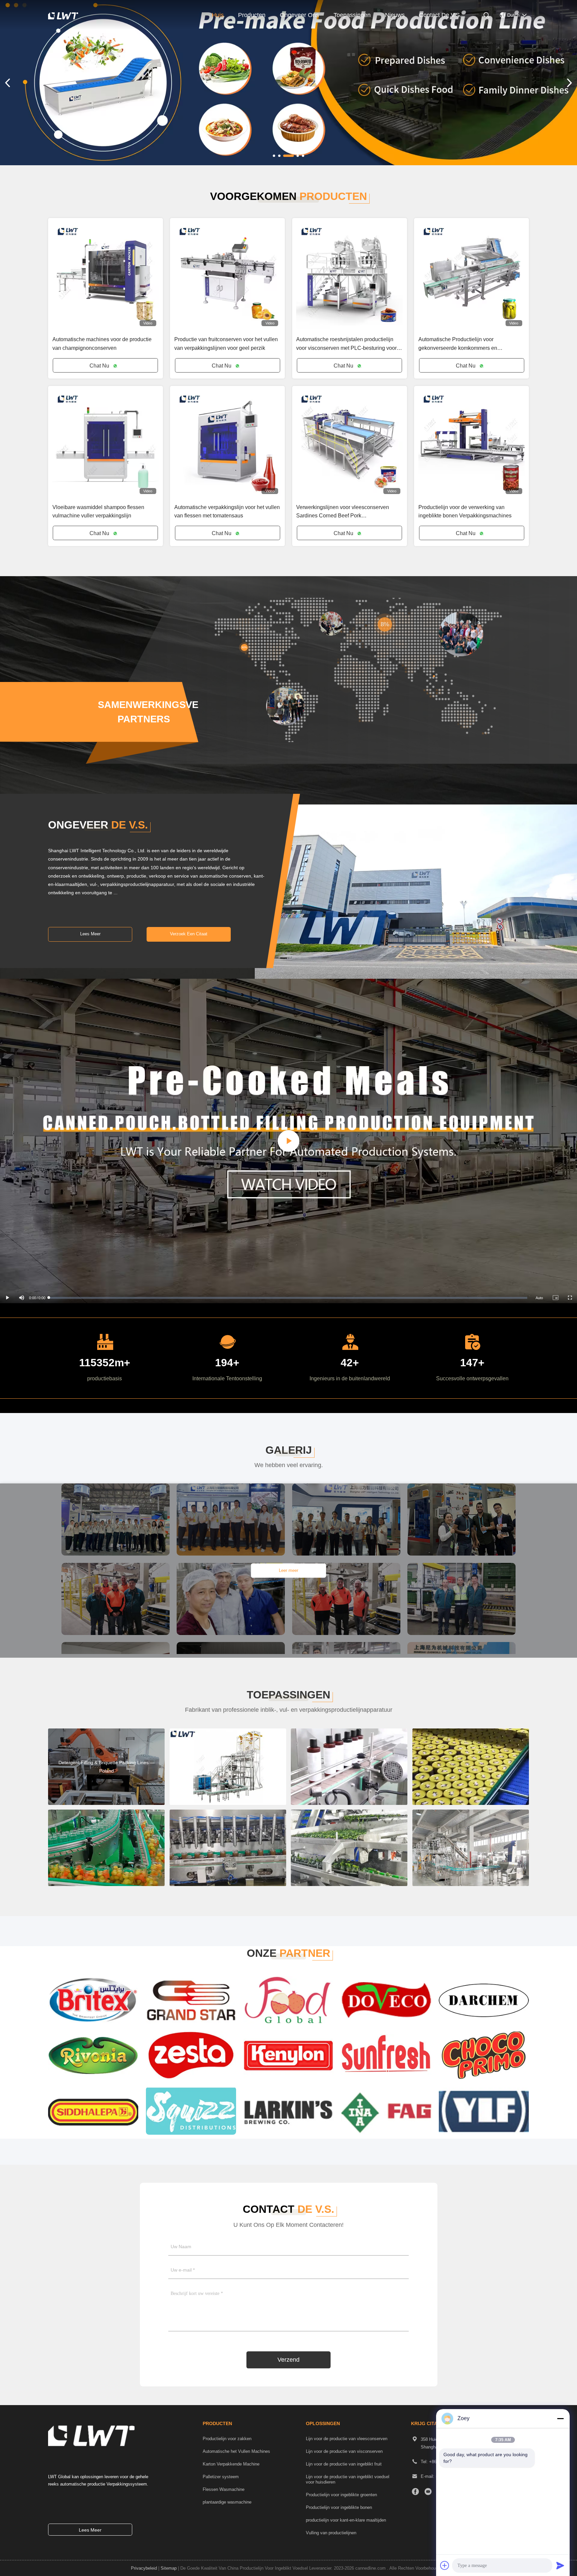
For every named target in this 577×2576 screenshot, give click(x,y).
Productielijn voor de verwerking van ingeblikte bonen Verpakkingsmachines (465, 511)
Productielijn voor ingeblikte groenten (341, 2495)
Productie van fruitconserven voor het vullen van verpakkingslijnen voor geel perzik (226, 343)
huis (218, 15)
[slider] (288, 1298)
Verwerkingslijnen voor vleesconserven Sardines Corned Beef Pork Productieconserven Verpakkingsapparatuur (348, 512)
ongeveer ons (299, 15)
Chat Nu (100, 366)
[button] (274, 156)
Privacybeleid (144, 2568)
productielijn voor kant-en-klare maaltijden (346, 2520)
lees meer (90, 934)
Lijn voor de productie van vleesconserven (347, 2439)
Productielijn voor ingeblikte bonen (339, 2508)
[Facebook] (415, 2492)
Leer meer (288, 1571)
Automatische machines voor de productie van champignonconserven (102, 343)
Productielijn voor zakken (227, 2439)
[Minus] (560, 2418)
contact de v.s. (440, 15)
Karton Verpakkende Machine (231, 2464)
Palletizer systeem (221, 2477)
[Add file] (445, 2565)
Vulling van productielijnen (331, 2533)
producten (252, 15)
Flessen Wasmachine (224, 2490)
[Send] (560, 2565)
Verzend (288, 2360)
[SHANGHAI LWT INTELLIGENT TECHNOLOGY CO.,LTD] (70, 16)
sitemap (169, 2568)
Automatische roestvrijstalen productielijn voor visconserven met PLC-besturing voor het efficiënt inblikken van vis (346, 344)
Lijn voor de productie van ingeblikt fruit (344, 2464)
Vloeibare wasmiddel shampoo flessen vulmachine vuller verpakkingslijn (98, 511)
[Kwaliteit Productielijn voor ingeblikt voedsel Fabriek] (288, 83)
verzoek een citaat (189, 934)
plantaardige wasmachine (227, 2502)
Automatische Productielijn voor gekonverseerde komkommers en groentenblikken (458, 344)
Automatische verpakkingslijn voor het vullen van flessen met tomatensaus (227, 511)
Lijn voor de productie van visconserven (344, 2451)
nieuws (395, 15)
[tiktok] (428, 2492)
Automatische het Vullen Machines (236, 2451)
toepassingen (352, 15)
